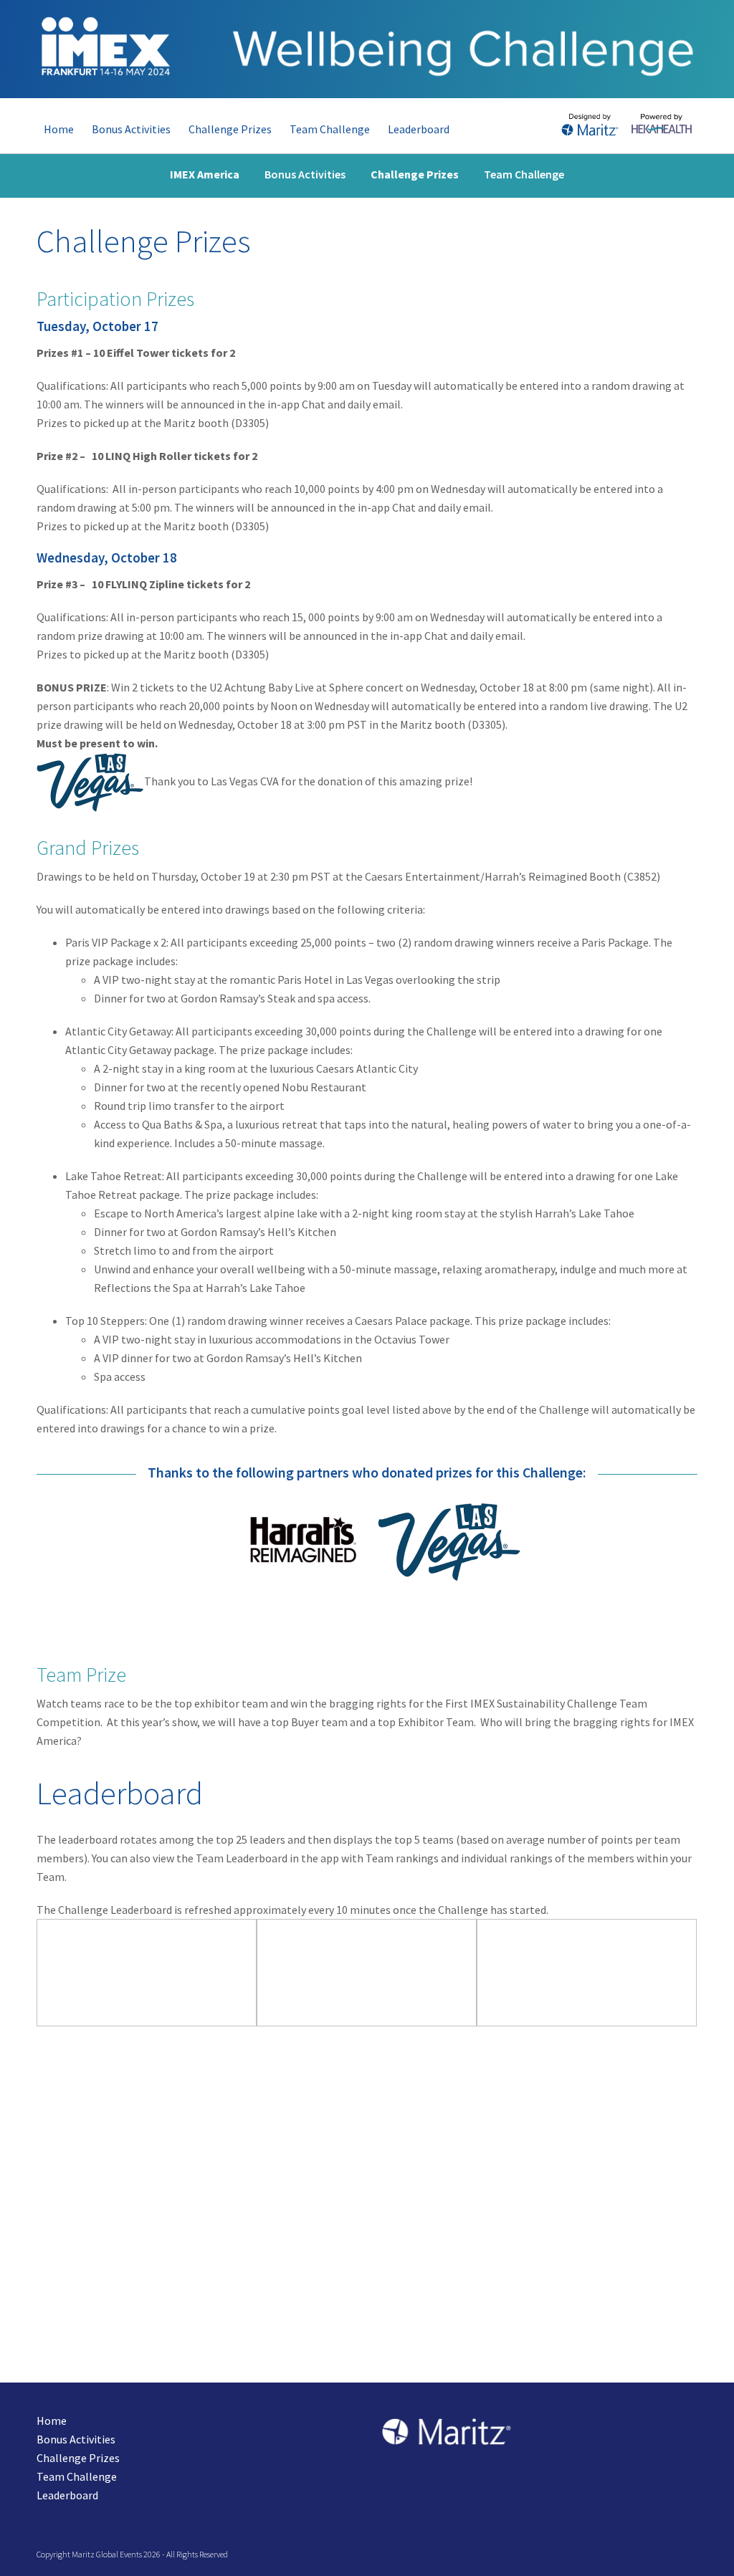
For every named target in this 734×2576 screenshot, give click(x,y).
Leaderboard (67, 2495)
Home (52, 2421)
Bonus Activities (76, 2439)
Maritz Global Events (107, 2554)
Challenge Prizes (78, 2458)
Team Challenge (77, 2476)
